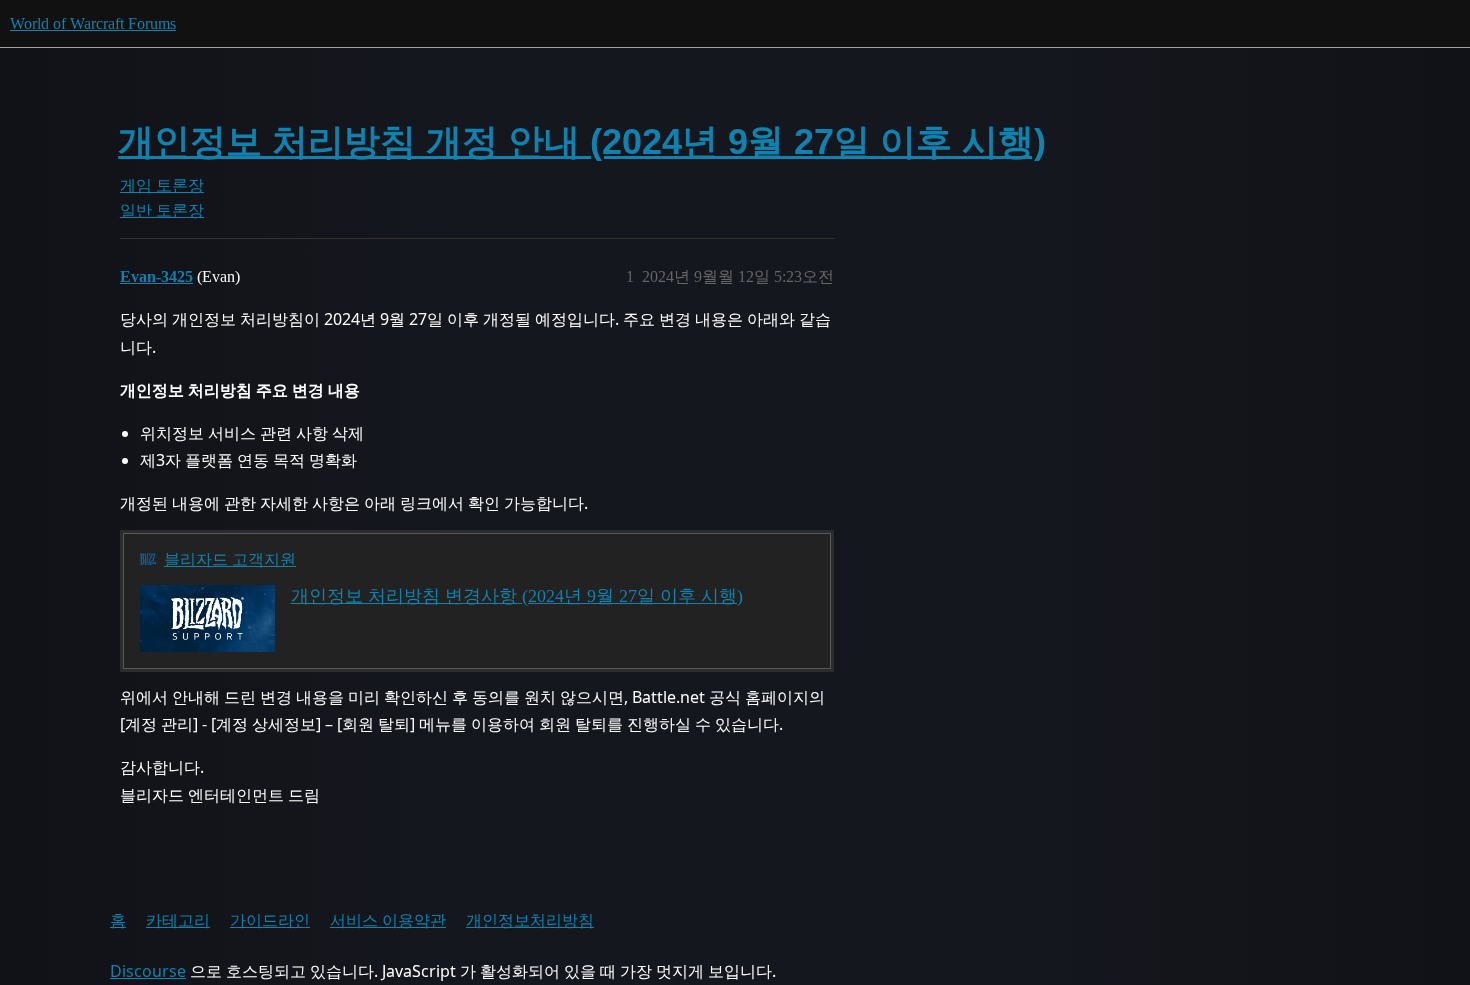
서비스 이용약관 (388, 920)
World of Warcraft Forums (93, 23)
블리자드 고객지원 (230, 559)
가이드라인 (270, 920)
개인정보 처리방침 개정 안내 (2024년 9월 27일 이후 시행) (582, 141)
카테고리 (178, 920)
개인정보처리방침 (530, 920)
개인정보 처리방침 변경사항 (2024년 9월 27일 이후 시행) (517, 596)
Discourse (148, 971)
